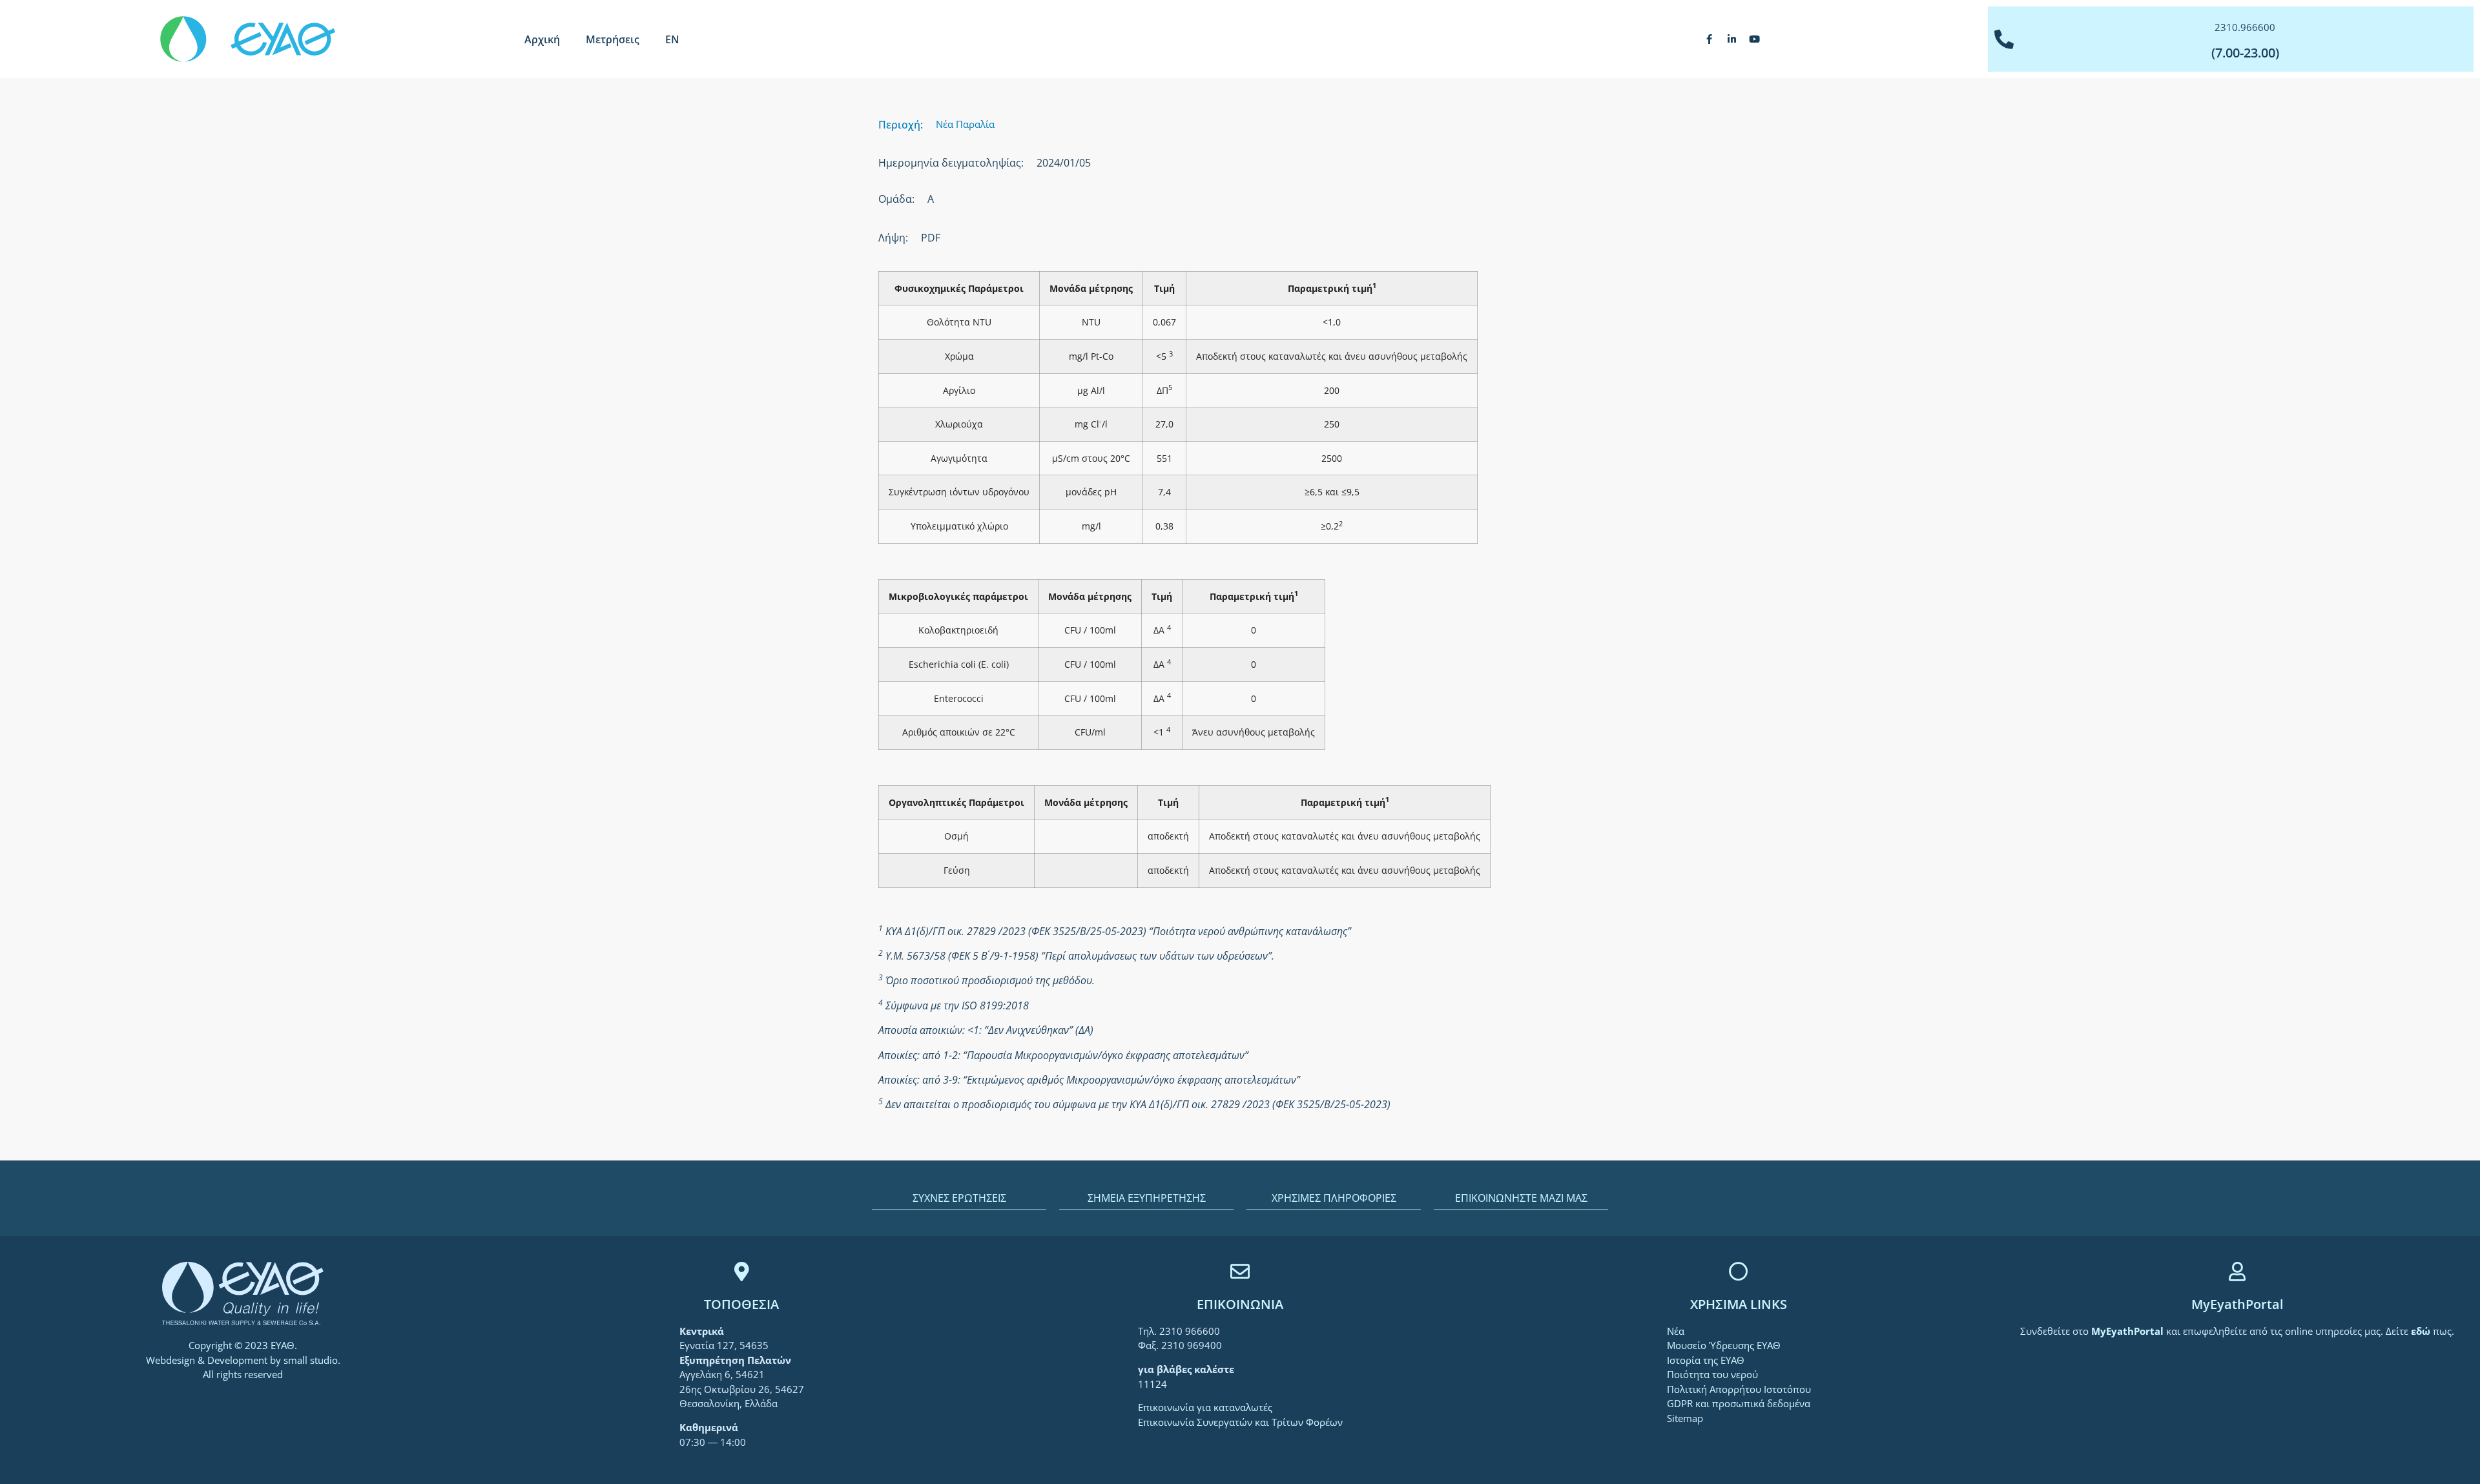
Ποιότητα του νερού (1712, 1374)
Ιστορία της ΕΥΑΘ (1706, 1360)
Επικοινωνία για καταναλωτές (1205, 1407)
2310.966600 (2245, 27)
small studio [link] (311, 1360)
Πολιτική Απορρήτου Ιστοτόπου (1739, 1389)
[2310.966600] (2004, 39)
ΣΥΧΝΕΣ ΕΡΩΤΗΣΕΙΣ (959, 1198)
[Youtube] (1755, 39)
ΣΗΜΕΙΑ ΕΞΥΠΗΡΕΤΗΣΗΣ (1147, 1198)
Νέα (1676, 1331)
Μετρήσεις (613, 39)
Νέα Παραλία (965, 124)
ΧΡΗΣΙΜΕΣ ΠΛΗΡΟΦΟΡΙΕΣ (1334, 1198)
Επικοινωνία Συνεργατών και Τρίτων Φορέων (1240, 1422)
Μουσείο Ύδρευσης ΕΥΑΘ (1724, 1345)
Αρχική (542, 39)
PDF (931, 238)
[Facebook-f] (1710, 39)
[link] (2129, 1331)
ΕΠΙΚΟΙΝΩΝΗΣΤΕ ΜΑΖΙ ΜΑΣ (1521, 1198)
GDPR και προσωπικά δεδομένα (1739, 1403)
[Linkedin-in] (1732, 39)
